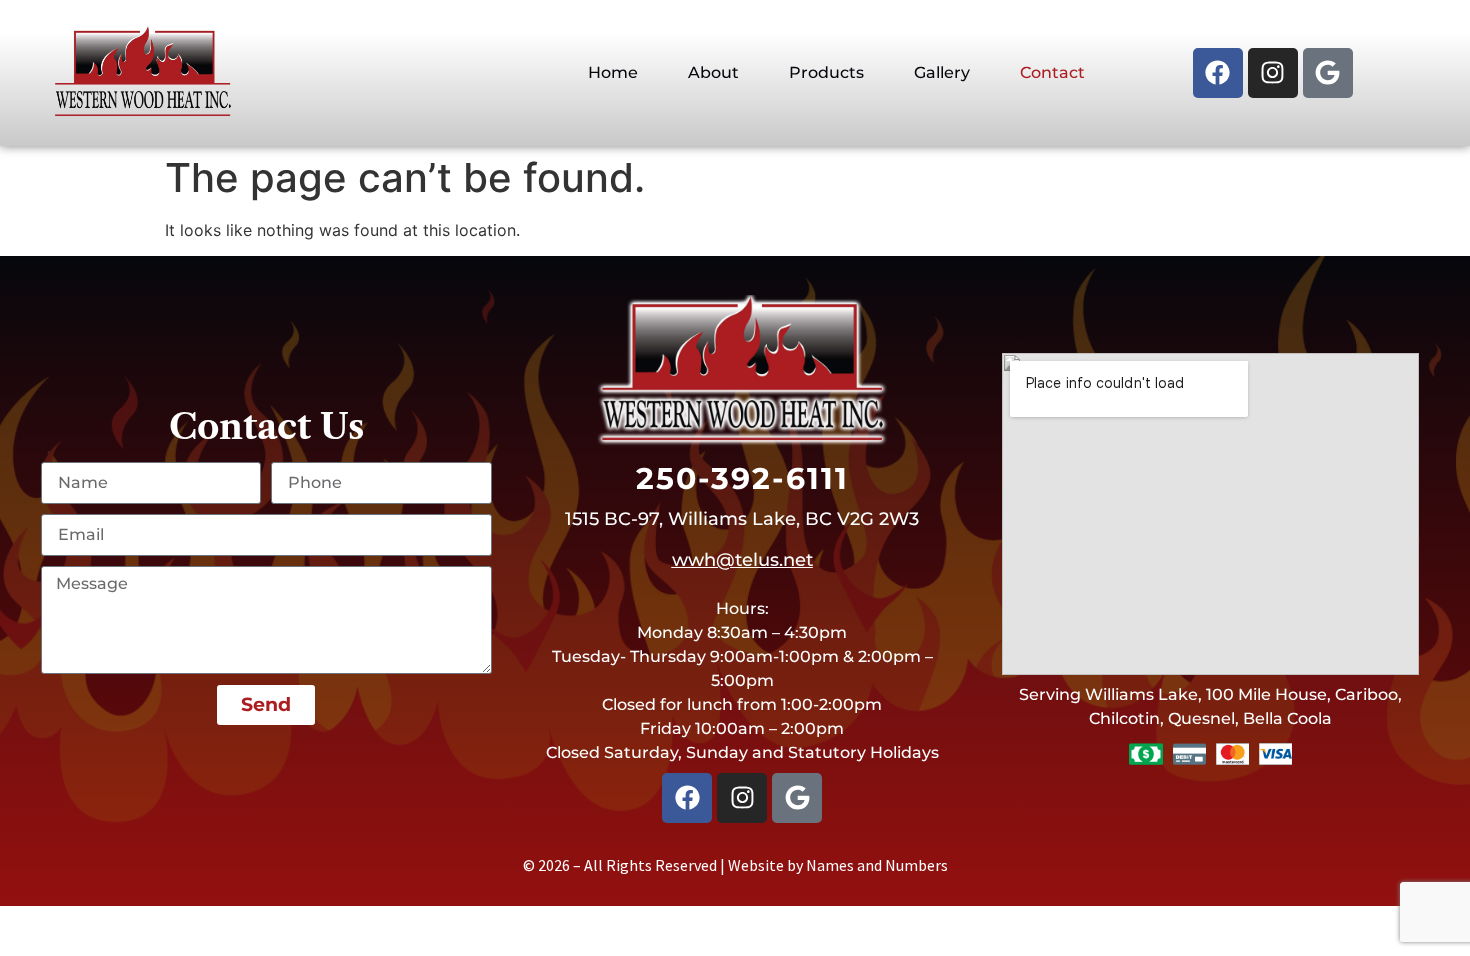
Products (826, 72)
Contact (1052, 72)
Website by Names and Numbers (838, 865)
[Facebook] (1218, 73)
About (713, 72)
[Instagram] (1273, 73)
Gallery (942, 72)
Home (613, 72)
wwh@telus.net (742, 560)
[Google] (1328, 73)
